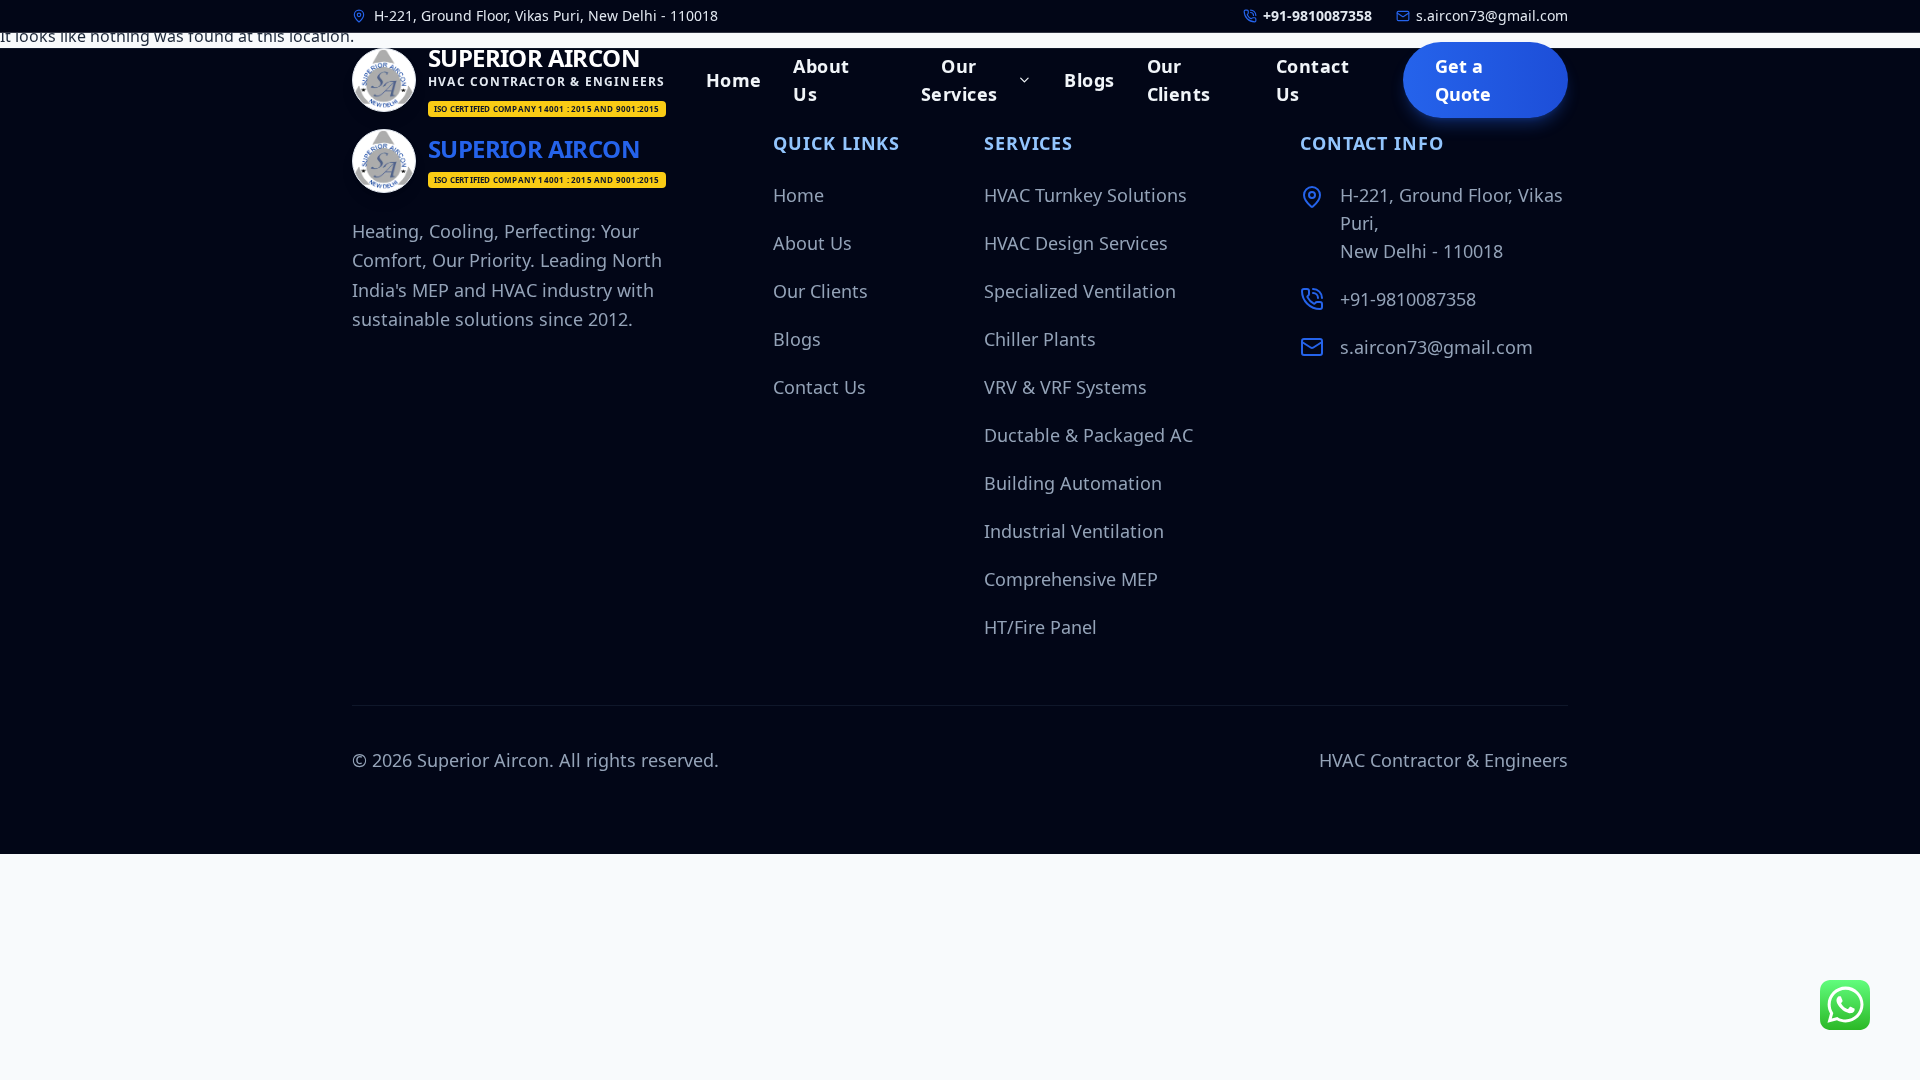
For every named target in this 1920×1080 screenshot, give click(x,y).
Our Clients (1179, 80)
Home (734, 80)
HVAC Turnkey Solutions (1085, 195)
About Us (821, 80)
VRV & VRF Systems (1065, 387)
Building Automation (1073, 483)
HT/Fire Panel (1040, 627)
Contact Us (1312, 80)
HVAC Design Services (1076, 243)
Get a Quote (1463, 80)
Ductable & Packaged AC (1088, 435)
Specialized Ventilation (1080, 291)
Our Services (959, 80)
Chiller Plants (1040, 339)
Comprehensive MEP (1071, 579)
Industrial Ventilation (1074, 531)
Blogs (1089, 80)
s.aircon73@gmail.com (1436, 347)
